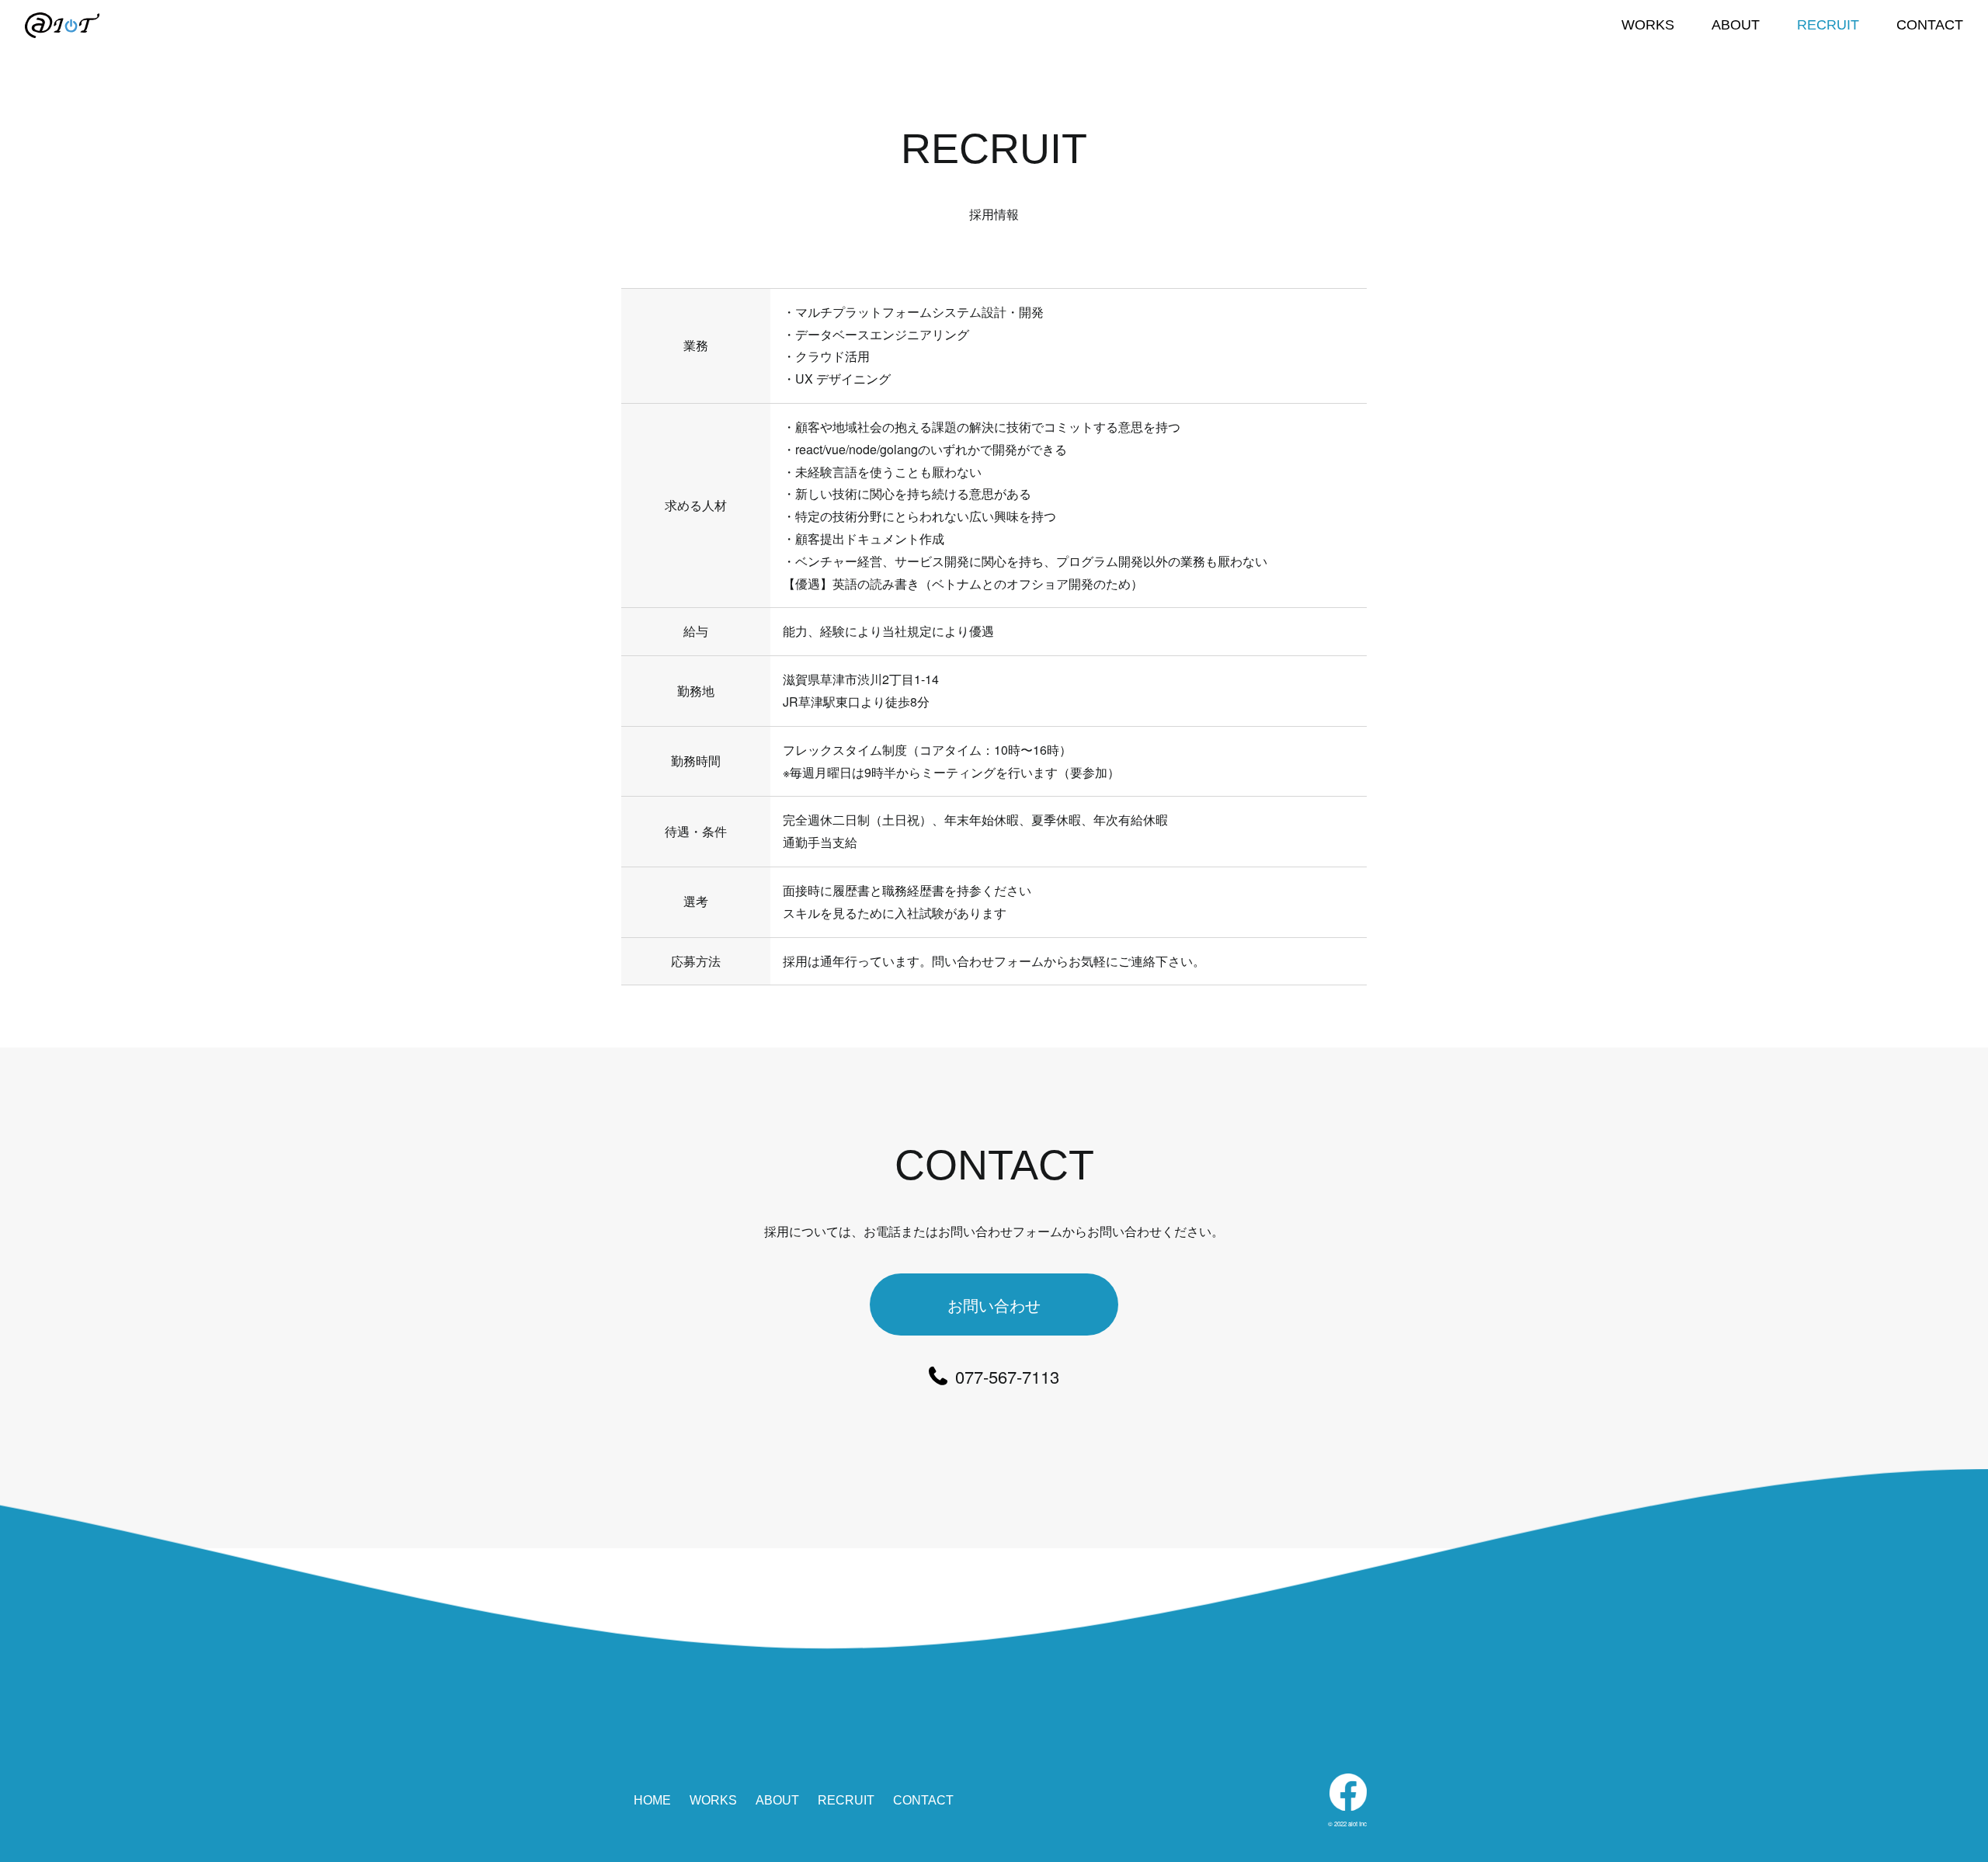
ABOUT (1736, 25)
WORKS (1648, 25)
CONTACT (1930, 25)
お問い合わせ (994, 1305)
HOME (652, 1800)
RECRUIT (1828, 25)
